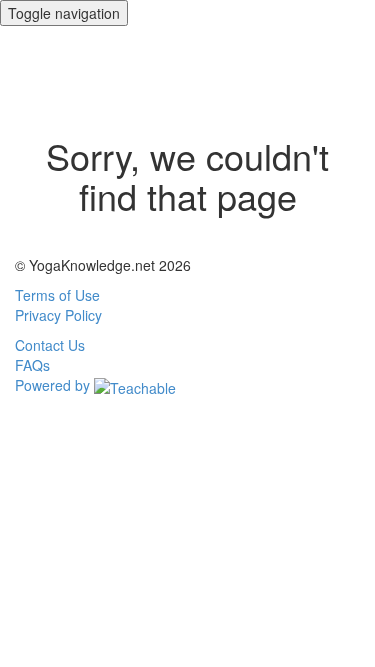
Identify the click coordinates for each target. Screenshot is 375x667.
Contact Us (50, 345)
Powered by (54, 385)
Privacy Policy (58, 315)
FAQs (32, 365)
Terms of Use (57, 295)
